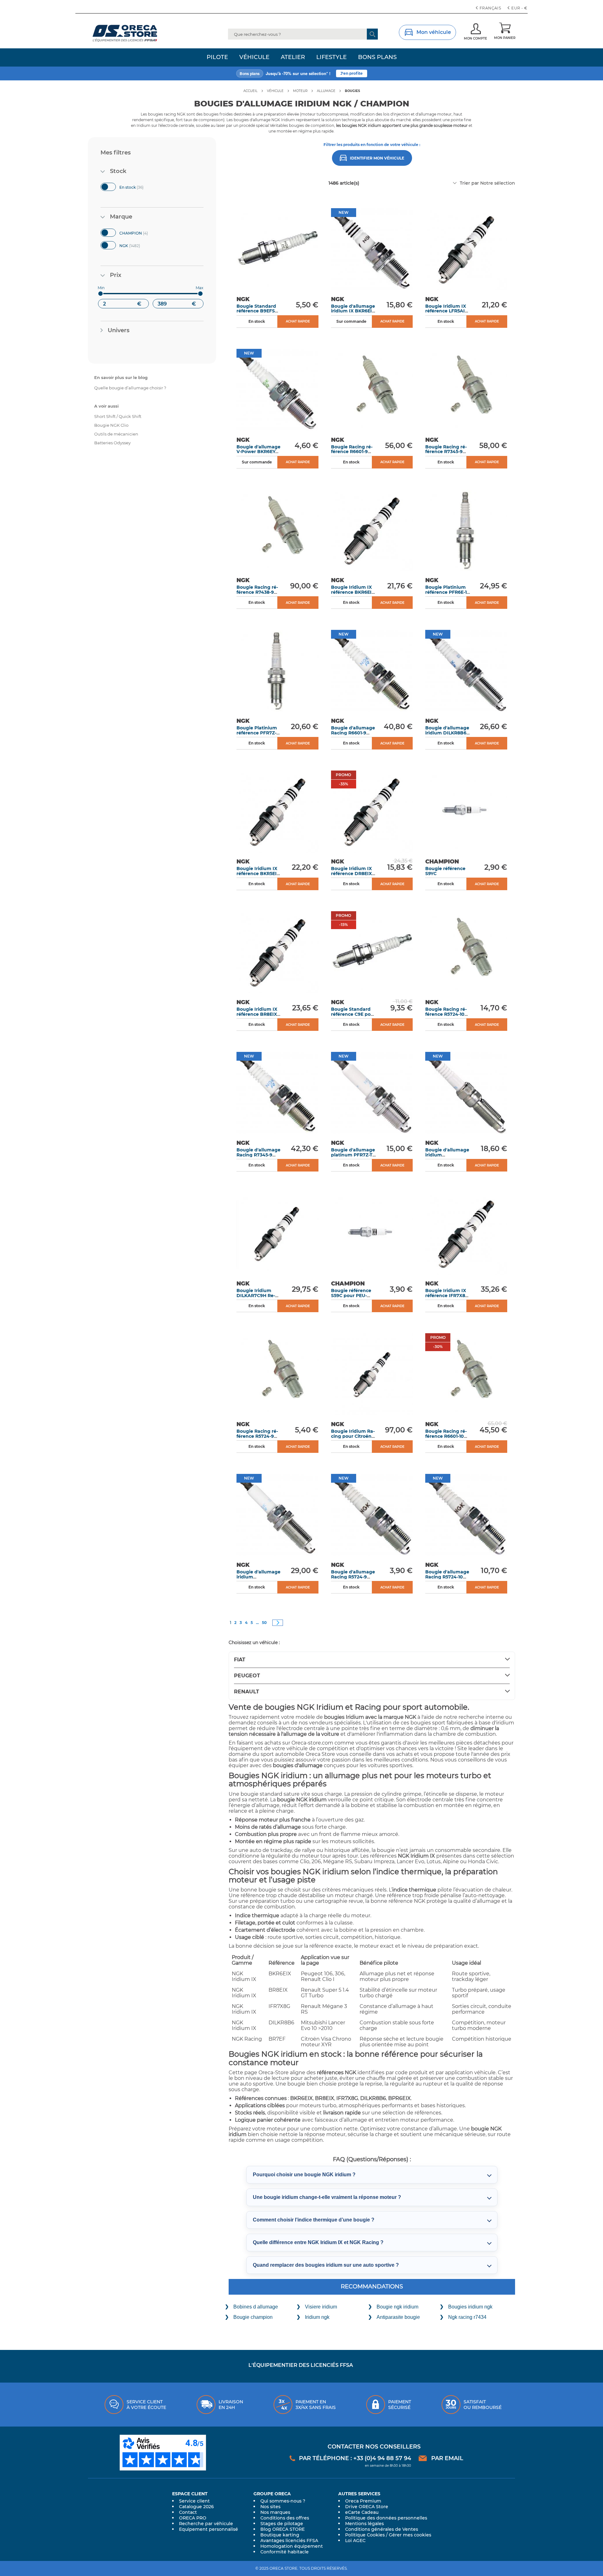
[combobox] (303, 34)
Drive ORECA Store (367, 2507)
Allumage (326, 91)
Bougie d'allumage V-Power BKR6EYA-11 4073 (258, 452)
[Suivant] (278, 1623)
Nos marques (275, 2512)
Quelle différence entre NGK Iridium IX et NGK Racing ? (318, 2242)
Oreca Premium (363, 2501)
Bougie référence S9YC (445, 871)
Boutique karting (280, 2535)
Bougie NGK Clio (111, 425)
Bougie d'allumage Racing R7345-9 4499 (258, 1155)
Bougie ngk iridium (397, 2307)
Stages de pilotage (282, 2524)
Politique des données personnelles (386, 2518)
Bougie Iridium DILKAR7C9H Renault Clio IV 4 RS (256, 1295)
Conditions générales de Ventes (382, 2529)
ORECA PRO (193, 2518)
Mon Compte (475, 38)
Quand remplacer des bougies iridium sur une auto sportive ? (326, 2265)
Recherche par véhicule (206, 2524)
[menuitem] (217, 57)
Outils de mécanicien (116, 434)
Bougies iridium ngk (470, 2307)
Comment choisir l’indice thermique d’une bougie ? (314, 2220)
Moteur (300, 91)
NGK (136, 245)
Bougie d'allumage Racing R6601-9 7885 (353, 733)
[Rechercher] (372, 34)
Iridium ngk (317, 2317)
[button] (518, 8)
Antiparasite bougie (398, 2317)
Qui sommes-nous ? (283, 2501)
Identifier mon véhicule (377, 158)
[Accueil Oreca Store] (137, 33)
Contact (188, 2512)
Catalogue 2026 (196, 2507)
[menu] (301, 57)
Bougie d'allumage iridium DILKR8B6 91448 (447, 733)
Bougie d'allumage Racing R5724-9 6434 (353, 1577)
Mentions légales (364, 2524)
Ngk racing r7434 (467, 2317)
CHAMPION (140, 232)
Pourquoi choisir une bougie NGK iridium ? (304, 2175)
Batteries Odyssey (112, 443)
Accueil (250, 91)
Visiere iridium (321, 2307)
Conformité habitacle (285, 2552)
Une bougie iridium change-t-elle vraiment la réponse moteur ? (327, 2197)
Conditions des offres (285, 2518)
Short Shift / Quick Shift (118, 416)
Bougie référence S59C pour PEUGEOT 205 (351, 1295)
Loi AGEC (355, 2541)
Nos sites (270, 2507)
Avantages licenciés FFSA (289, 2541)
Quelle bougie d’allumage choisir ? (130, 388)
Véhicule (275, 91)
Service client (194, 2501)
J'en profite (352, 66)
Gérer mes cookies (410, 2535)
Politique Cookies (365, 2535)
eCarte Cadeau (362, 2512)
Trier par (469, 183)
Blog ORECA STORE (282, 2529)
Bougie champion (253, 2317)
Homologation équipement (292, 2546)
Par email (447, 2458)
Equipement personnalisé (209, 2529)
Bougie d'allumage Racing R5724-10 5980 (447, 1577)
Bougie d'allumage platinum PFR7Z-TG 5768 (353, 1155)
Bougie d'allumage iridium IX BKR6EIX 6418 (353, 311)
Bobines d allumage (256, 2307)
